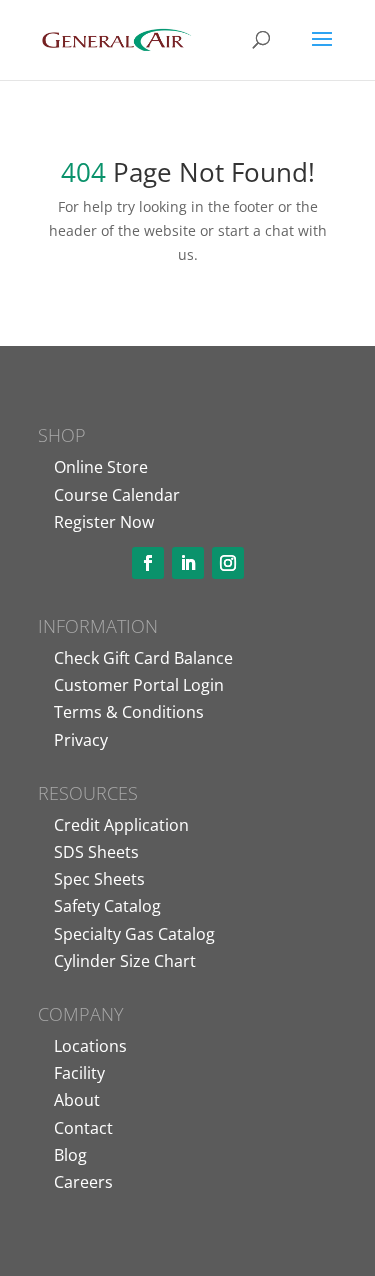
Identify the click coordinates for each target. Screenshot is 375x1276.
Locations (90, 1046)
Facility (79, 1073)
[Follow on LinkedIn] (188, 563)
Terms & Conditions (129, 712)
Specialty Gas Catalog (134, 934)
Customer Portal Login (139, 685)
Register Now (104, 522)
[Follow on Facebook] (148, 563)
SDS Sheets (96, 852)
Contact (83, 1128)
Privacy (81, 740)
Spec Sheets (99, 879)
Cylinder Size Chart (125, 961)
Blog (70, 1155)
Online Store (101, 467)
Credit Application (121, 825)
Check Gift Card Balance (143, 658)
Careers (83, 1182)
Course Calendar (117, 495)
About (77, 1100)
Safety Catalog (107, 906)
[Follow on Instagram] (228, 563)
